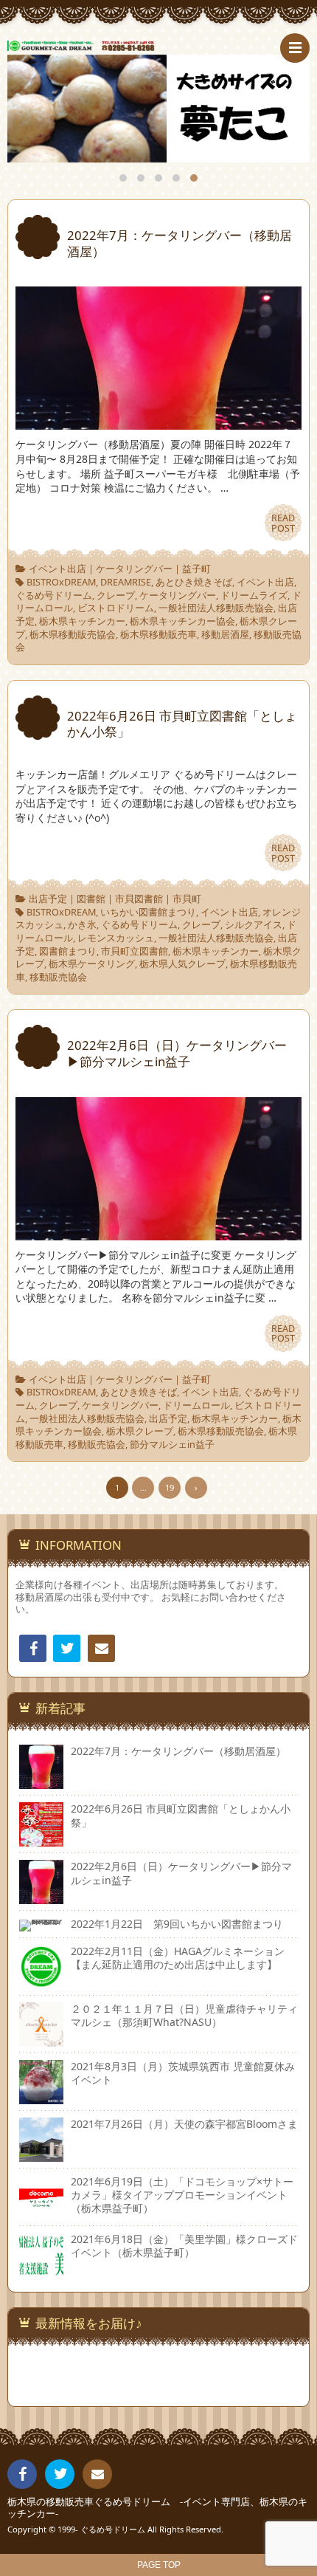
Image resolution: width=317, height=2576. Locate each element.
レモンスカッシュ (116, 938)
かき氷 (82, 925)
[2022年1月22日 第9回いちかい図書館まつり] (41, 1924)
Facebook (33, 1648)
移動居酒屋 (225, 635)
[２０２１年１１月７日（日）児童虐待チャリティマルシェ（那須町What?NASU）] (41, 2039)
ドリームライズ (254, 595)
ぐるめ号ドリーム (54, 595)
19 (170, 1487)
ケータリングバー (134, 569)
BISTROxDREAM (61, 582)
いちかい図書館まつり (148, 912)
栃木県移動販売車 (158, 635)
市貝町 (187, 899)
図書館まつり (68, 951)
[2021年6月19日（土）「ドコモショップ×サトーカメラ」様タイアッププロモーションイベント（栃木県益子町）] (41, 2212)
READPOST (283, 523)
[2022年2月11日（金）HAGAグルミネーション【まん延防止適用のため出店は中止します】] (41, 1981)
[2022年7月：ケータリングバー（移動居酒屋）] (158, 423)
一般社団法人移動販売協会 (216, 608)
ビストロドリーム (116, 608)
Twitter (67, 1648)
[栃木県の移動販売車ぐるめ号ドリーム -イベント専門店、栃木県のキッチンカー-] (158, 42)
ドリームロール (196, 1405)
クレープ (116, 595)
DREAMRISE (126, 582)
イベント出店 (58, 569)
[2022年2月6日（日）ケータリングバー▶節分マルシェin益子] (158, 1233)
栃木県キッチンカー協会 (182, 621)
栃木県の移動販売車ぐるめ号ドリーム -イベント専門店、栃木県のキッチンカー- (157, 2508)
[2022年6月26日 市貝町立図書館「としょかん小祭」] (41, 1840)
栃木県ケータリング (92, 964)
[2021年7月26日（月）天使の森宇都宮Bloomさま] (41, 2154)
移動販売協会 (58, 977)
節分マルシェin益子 (172, 1445)
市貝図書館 (139, 899)
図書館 (91, 899)
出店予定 (48, 899)
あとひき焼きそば (194, 582)
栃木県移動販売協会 (73, 635)
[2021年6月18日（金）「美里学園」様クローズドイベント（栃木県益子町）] (41, 2269)
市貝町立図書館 (135, 951)
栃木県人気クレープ (182, 964)
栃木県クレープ (140, 1431)
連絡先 (101, 1648)
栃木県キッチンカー (82, 621)
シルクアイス (254, 925)
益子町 (196, 569)
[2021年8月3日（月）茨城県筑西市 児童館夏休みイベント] (41, 2096)
